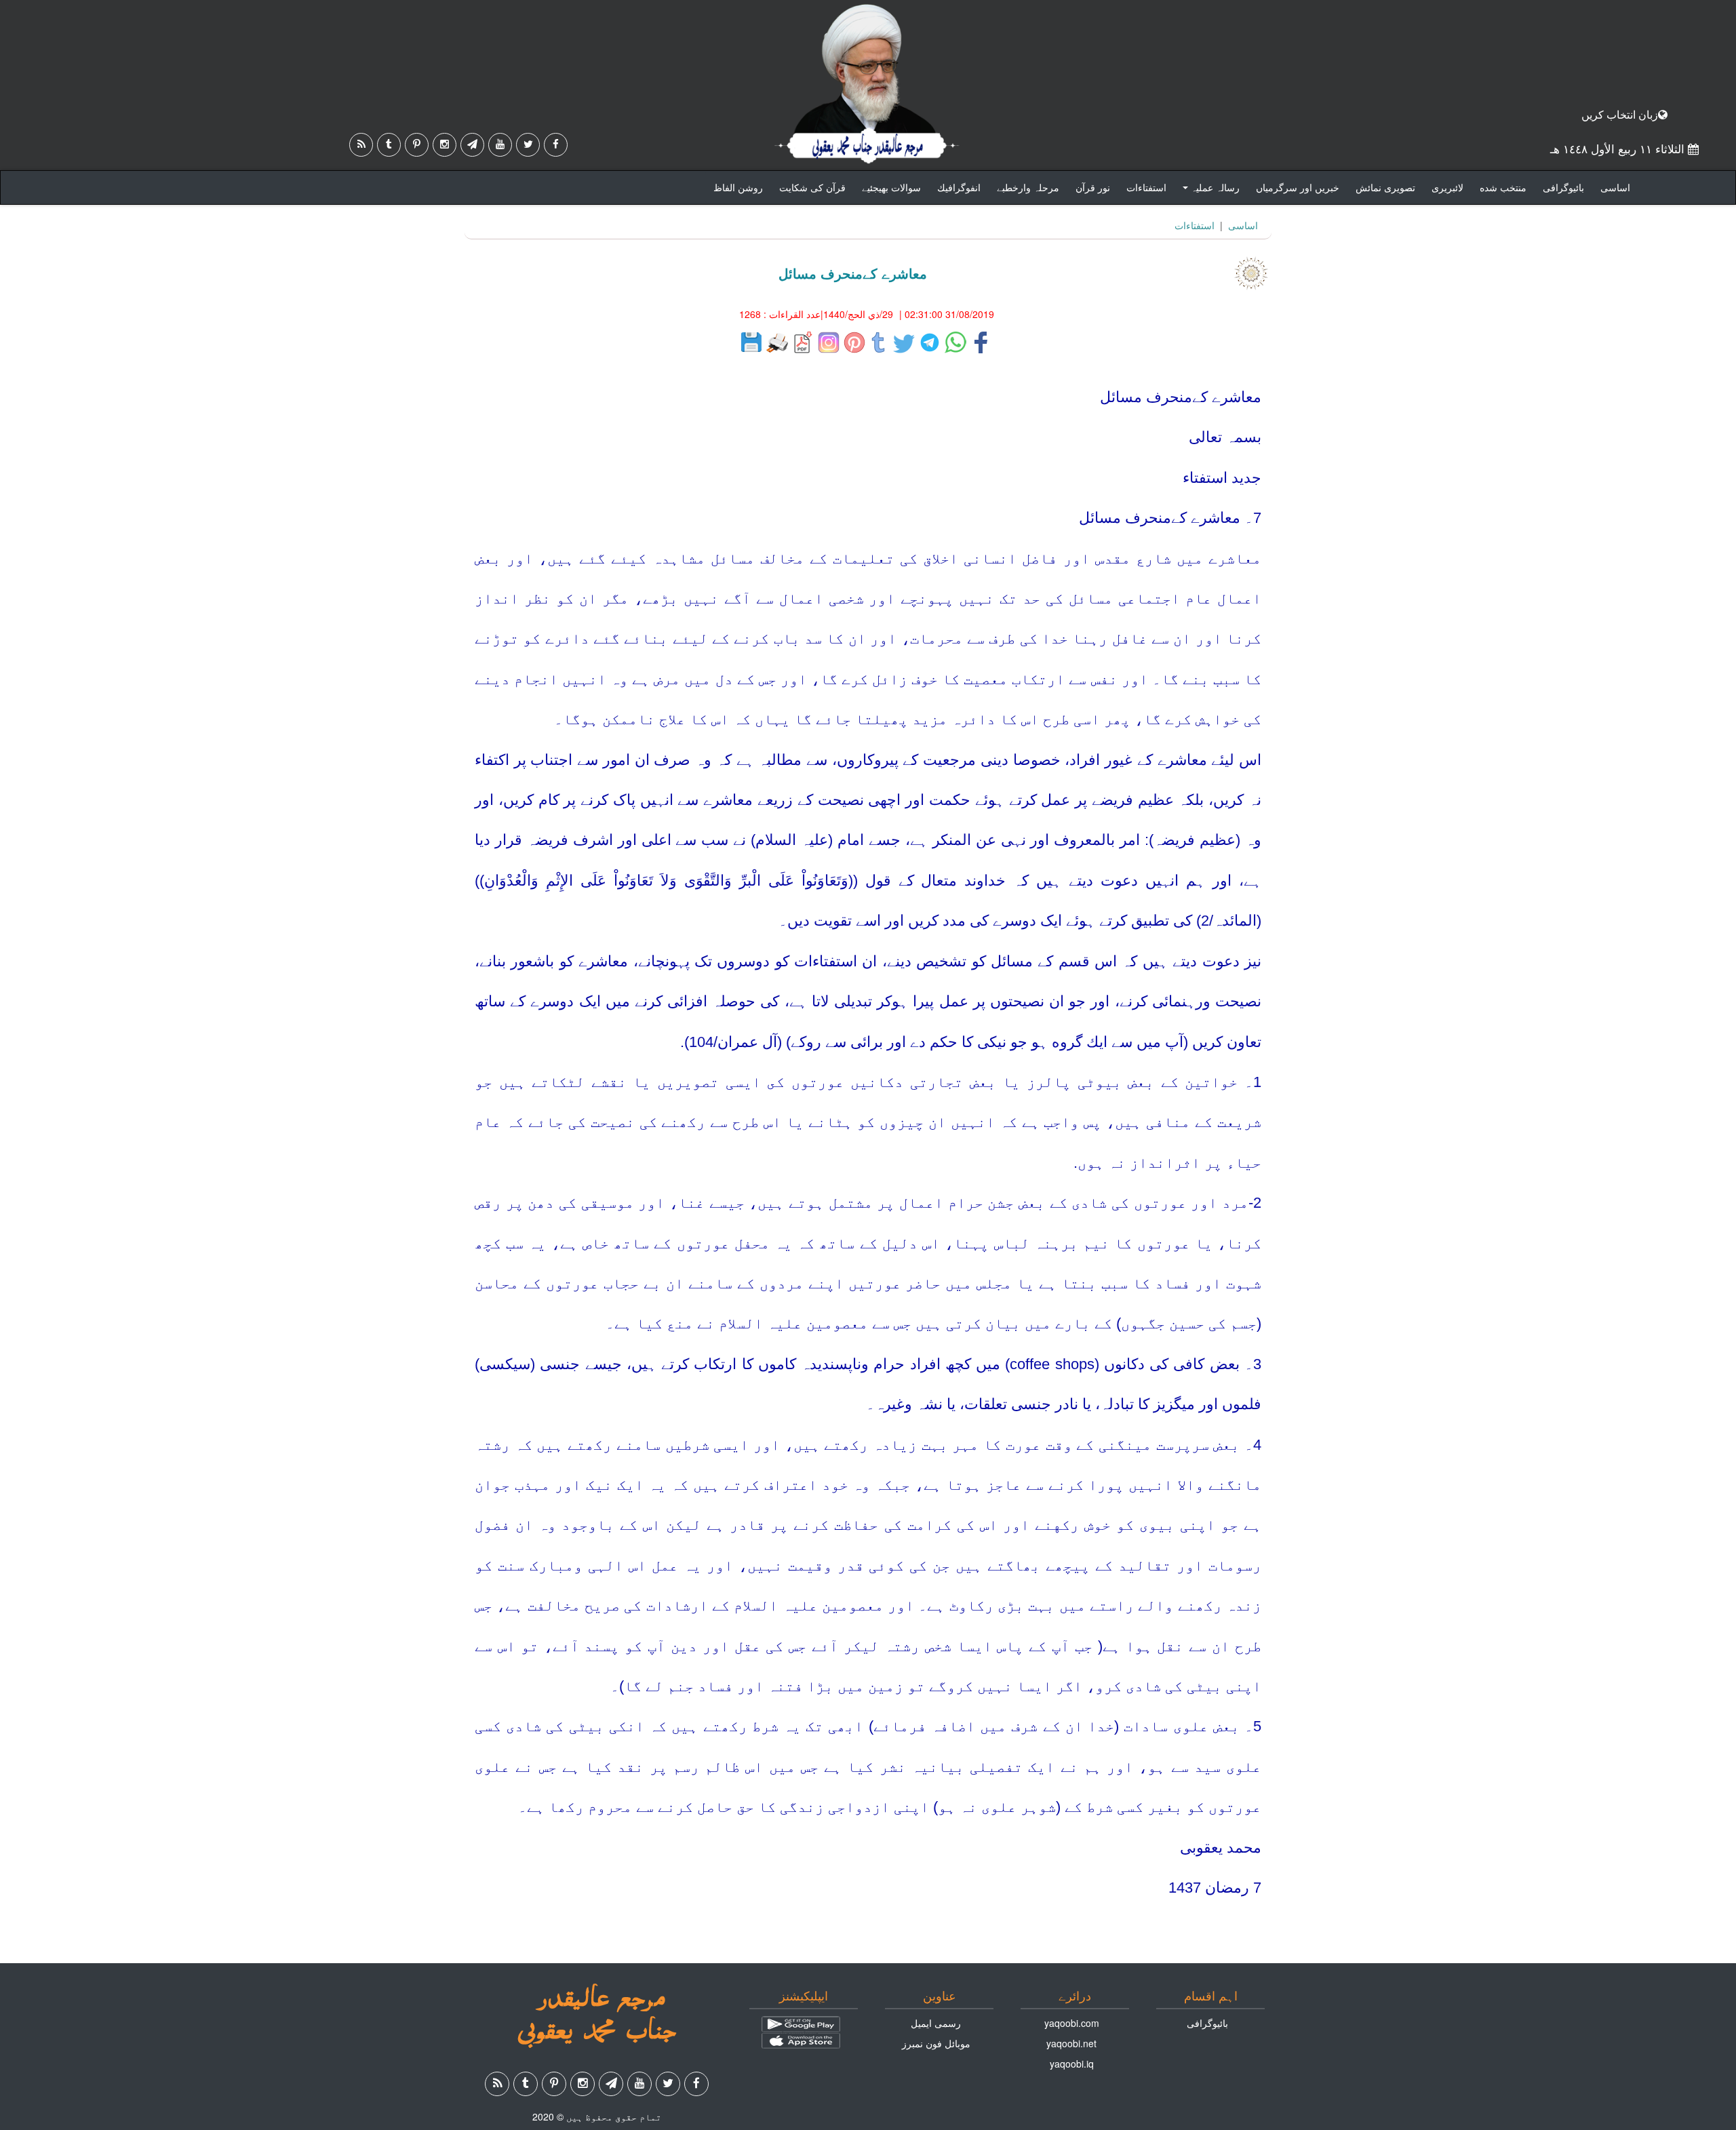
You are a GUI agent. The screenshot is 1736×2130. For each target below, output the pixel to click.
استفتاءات (1146, 187)
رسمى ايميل (936, 2023)
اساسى (1615, 187)
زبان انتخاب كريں (1620, 114)
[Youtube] (500, 145)
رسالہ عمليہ (1209, 191)
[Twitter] (528, 145)
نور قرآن (1093, 187)
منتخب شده (1503, 187)
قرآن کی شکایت (812, 187)
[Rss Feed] (361, 145)
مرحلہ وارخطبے (1028, 187)
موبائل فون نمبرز (936, 2043)
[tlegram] (472, 145)
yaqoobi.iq (1072, 2064)
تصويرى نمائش (1385, 187)
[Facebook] (556, 145)
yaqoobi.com (1072, 2023)
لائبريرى (1447, 187)
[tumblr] (389, 145)
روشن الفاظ (738, 187)
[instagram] (445, 145)
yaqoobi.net (1071, 2043)
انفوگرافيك (959, 187)
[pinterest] (417, 145)
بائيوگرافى (1563, 187)
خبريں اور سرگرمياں (1298, 187)
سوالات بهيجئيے (891, 187)
